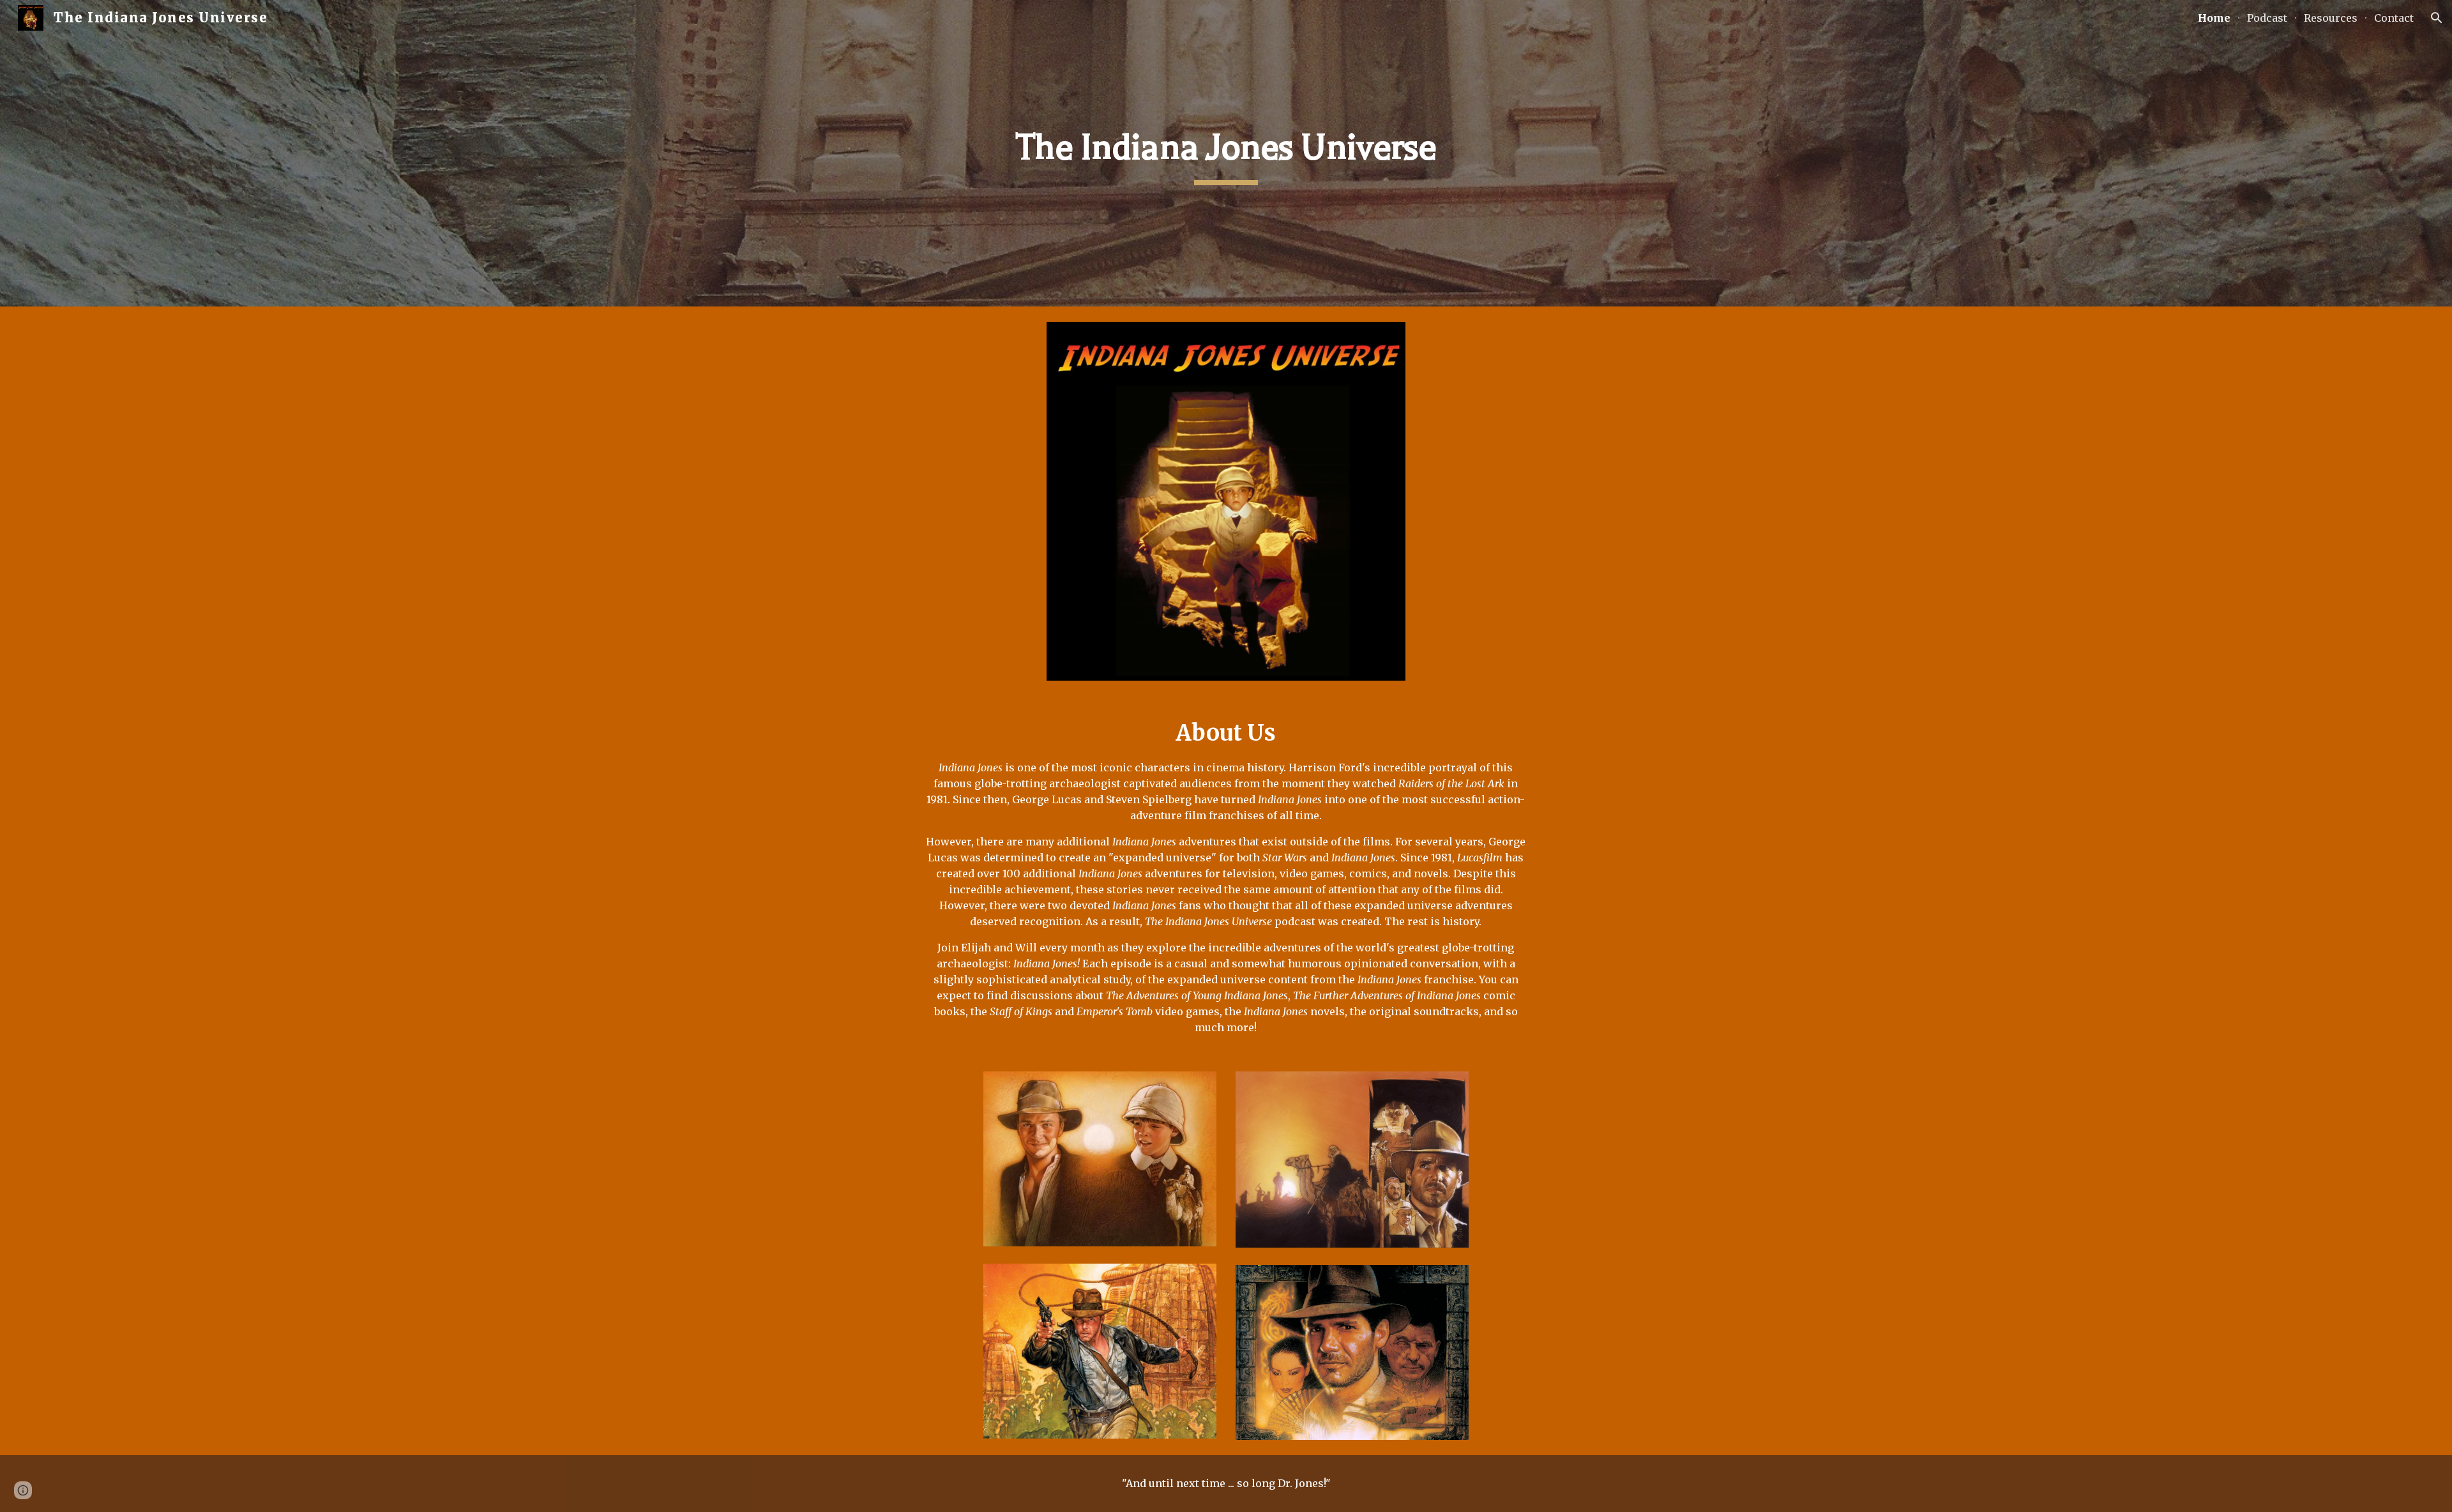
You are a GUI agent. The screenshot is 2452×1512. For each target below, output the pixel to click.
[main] (1226, 153)
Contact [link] (2394, 18)
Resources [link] (2331, 18)
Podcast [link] (2267, 18)
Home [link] (2214, 18)
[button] (2437, 18)
